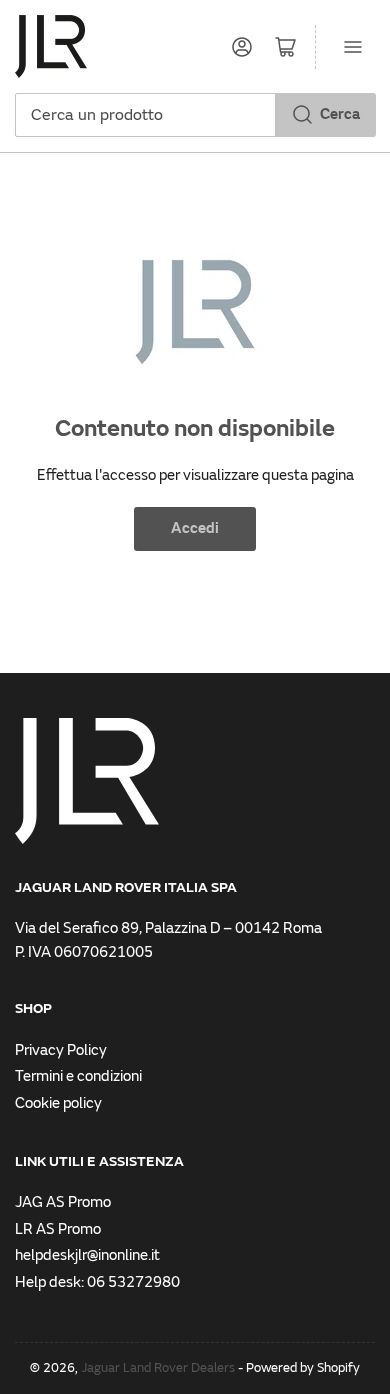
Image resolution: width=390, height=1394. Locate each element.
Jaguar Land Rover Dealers (158, 1368)
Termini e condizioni (78, 1076)
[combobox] (195, 115)
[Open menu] (353, 47)
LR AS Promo (58, 1229)
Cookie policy (58, 1103)
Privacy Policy (61, 1050)
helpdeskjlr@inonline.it (87, 1255)
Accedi (195, 528)
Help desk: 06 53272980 (97, 1282)
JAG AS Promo (63, 1202)
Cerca (340, 114)
